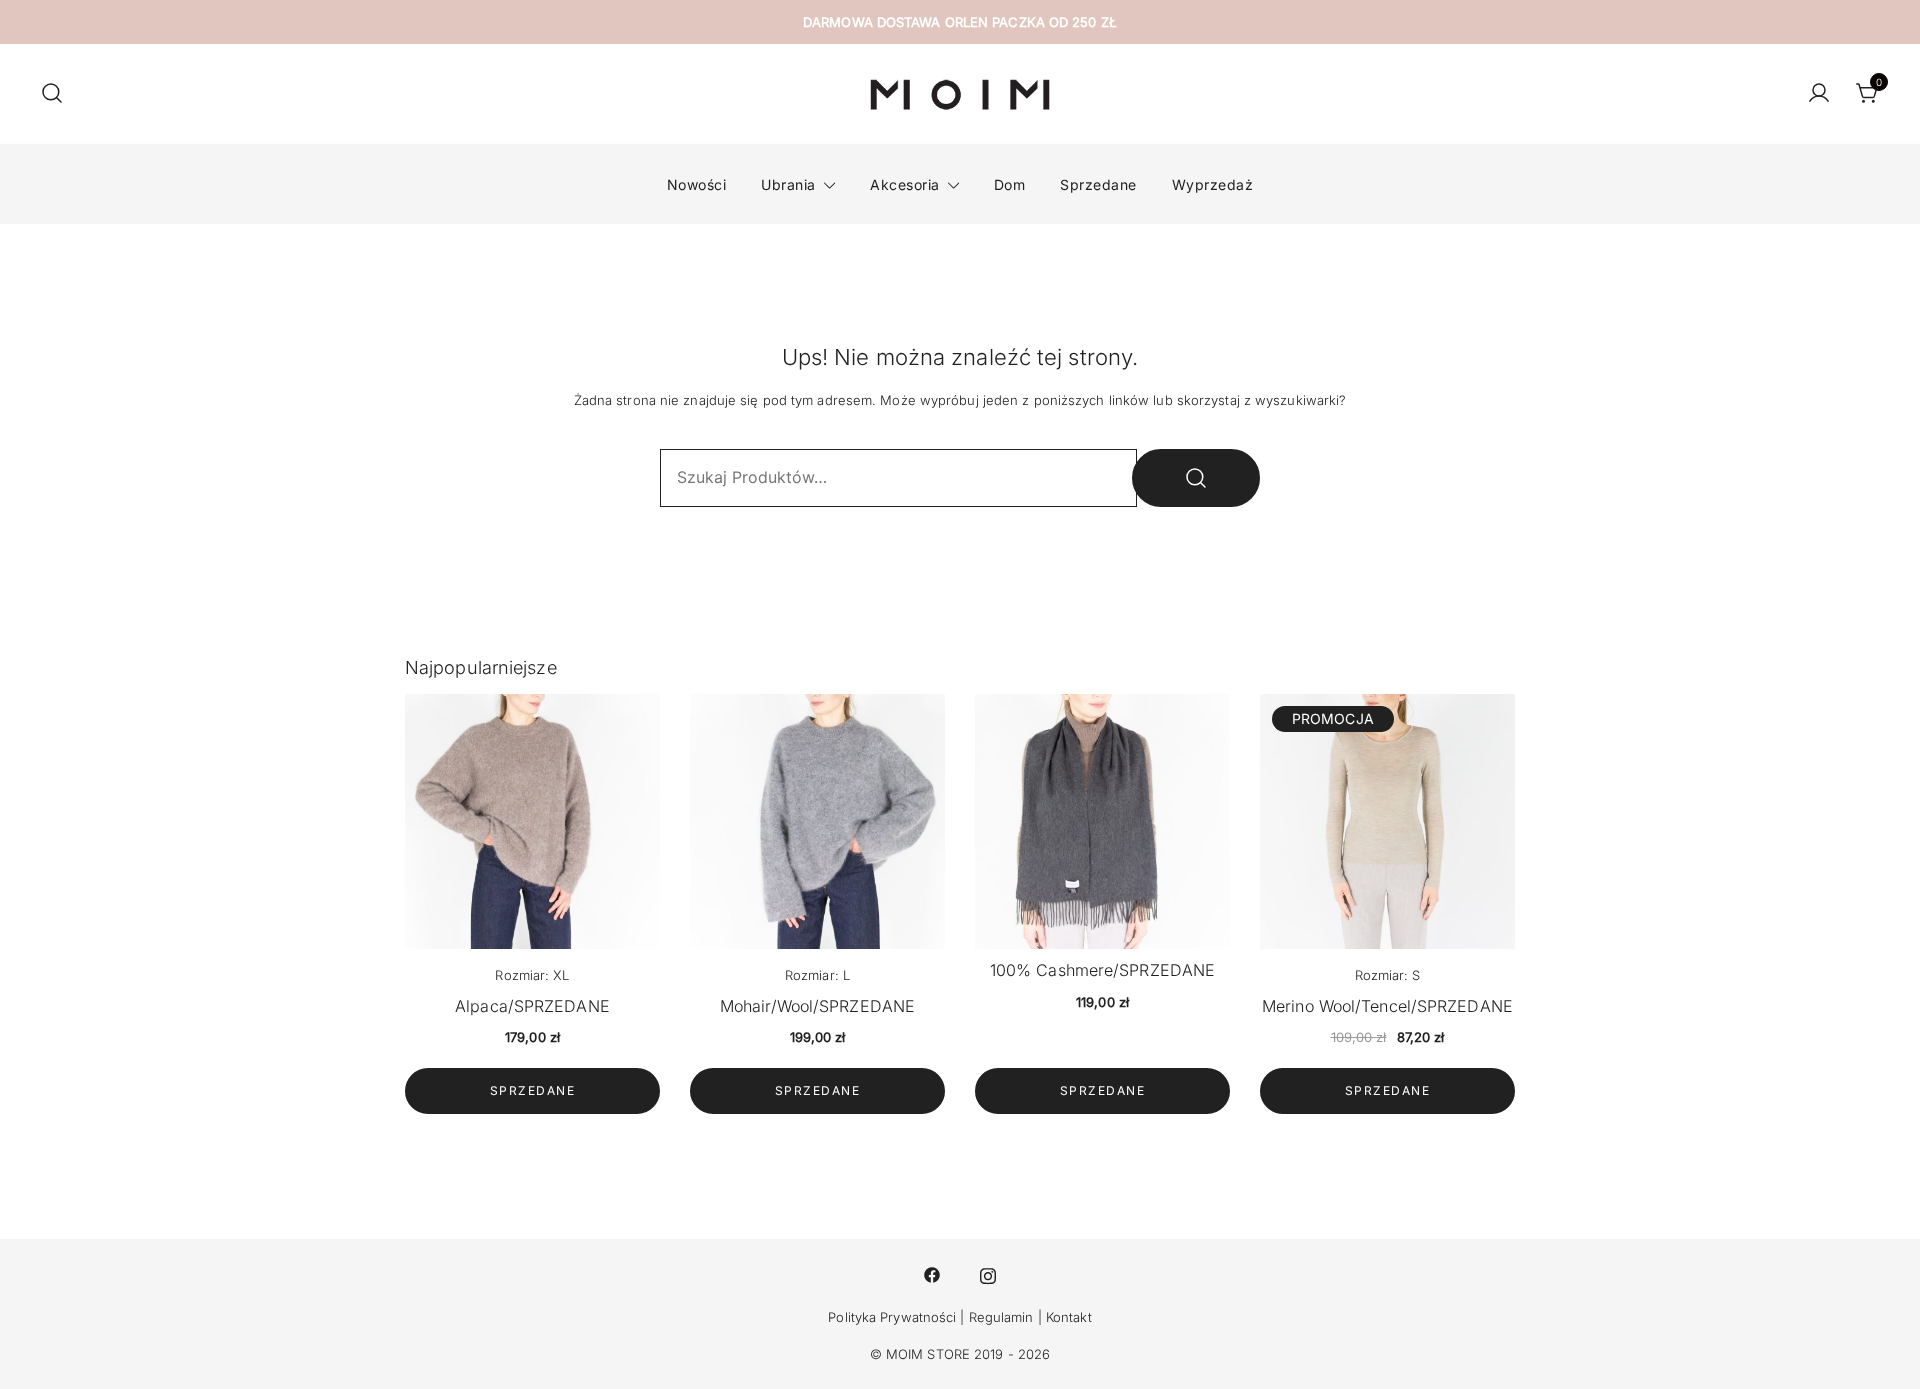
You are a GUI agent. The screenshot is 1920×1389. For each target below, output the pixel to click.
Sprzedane (1098, 184)
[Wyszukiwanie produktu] (52, 94)
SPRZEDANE (533, 1090)
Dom (1010, 184)
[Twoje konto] (1819, 94)
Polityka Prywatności (892, 1317)
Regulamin (1001, 1317)
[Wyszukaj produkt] (1196, 478)
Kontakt (1069, 1317)
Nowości (697, 184)
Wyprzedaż (1213, 184)
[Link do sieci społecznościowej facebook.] (932, 1274)
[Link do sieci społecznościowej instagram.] (988, 1274)
